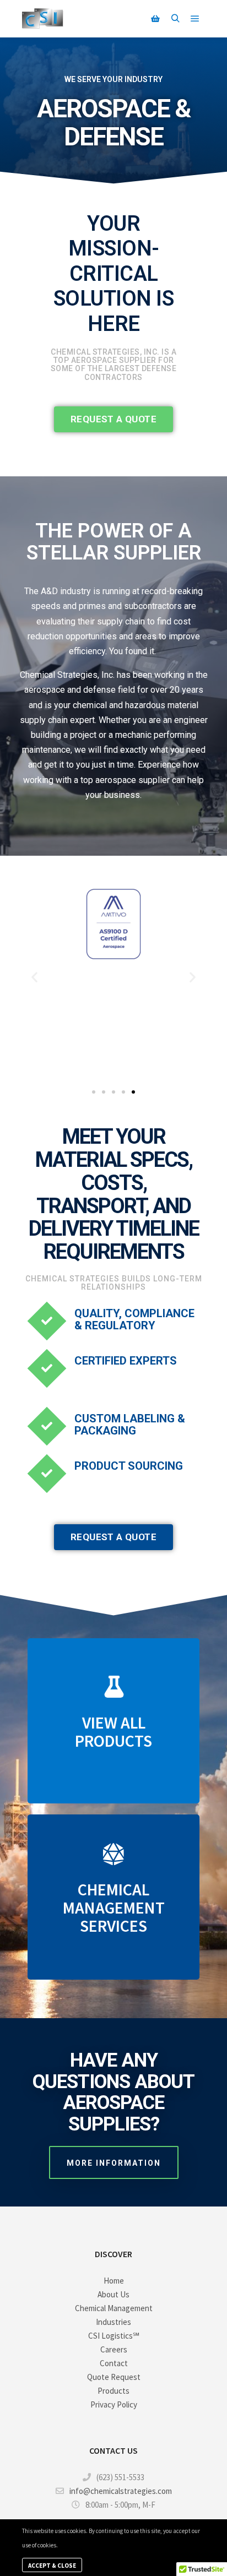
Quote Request (114, 2377)
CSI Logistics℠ (114, 2336)
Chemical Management (114, 2308)
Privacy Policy (114, 2404)
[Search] (175, 19)
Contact (114, 2363)
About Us (113, 2294)
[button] (34, 977)
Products (113, 2391)
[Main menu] (195, 19)
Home (114, 2281)
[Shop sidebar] (155, 19)
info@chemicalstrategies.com (121, 2491)
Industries (113, 2322)
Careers (114, 2349)
